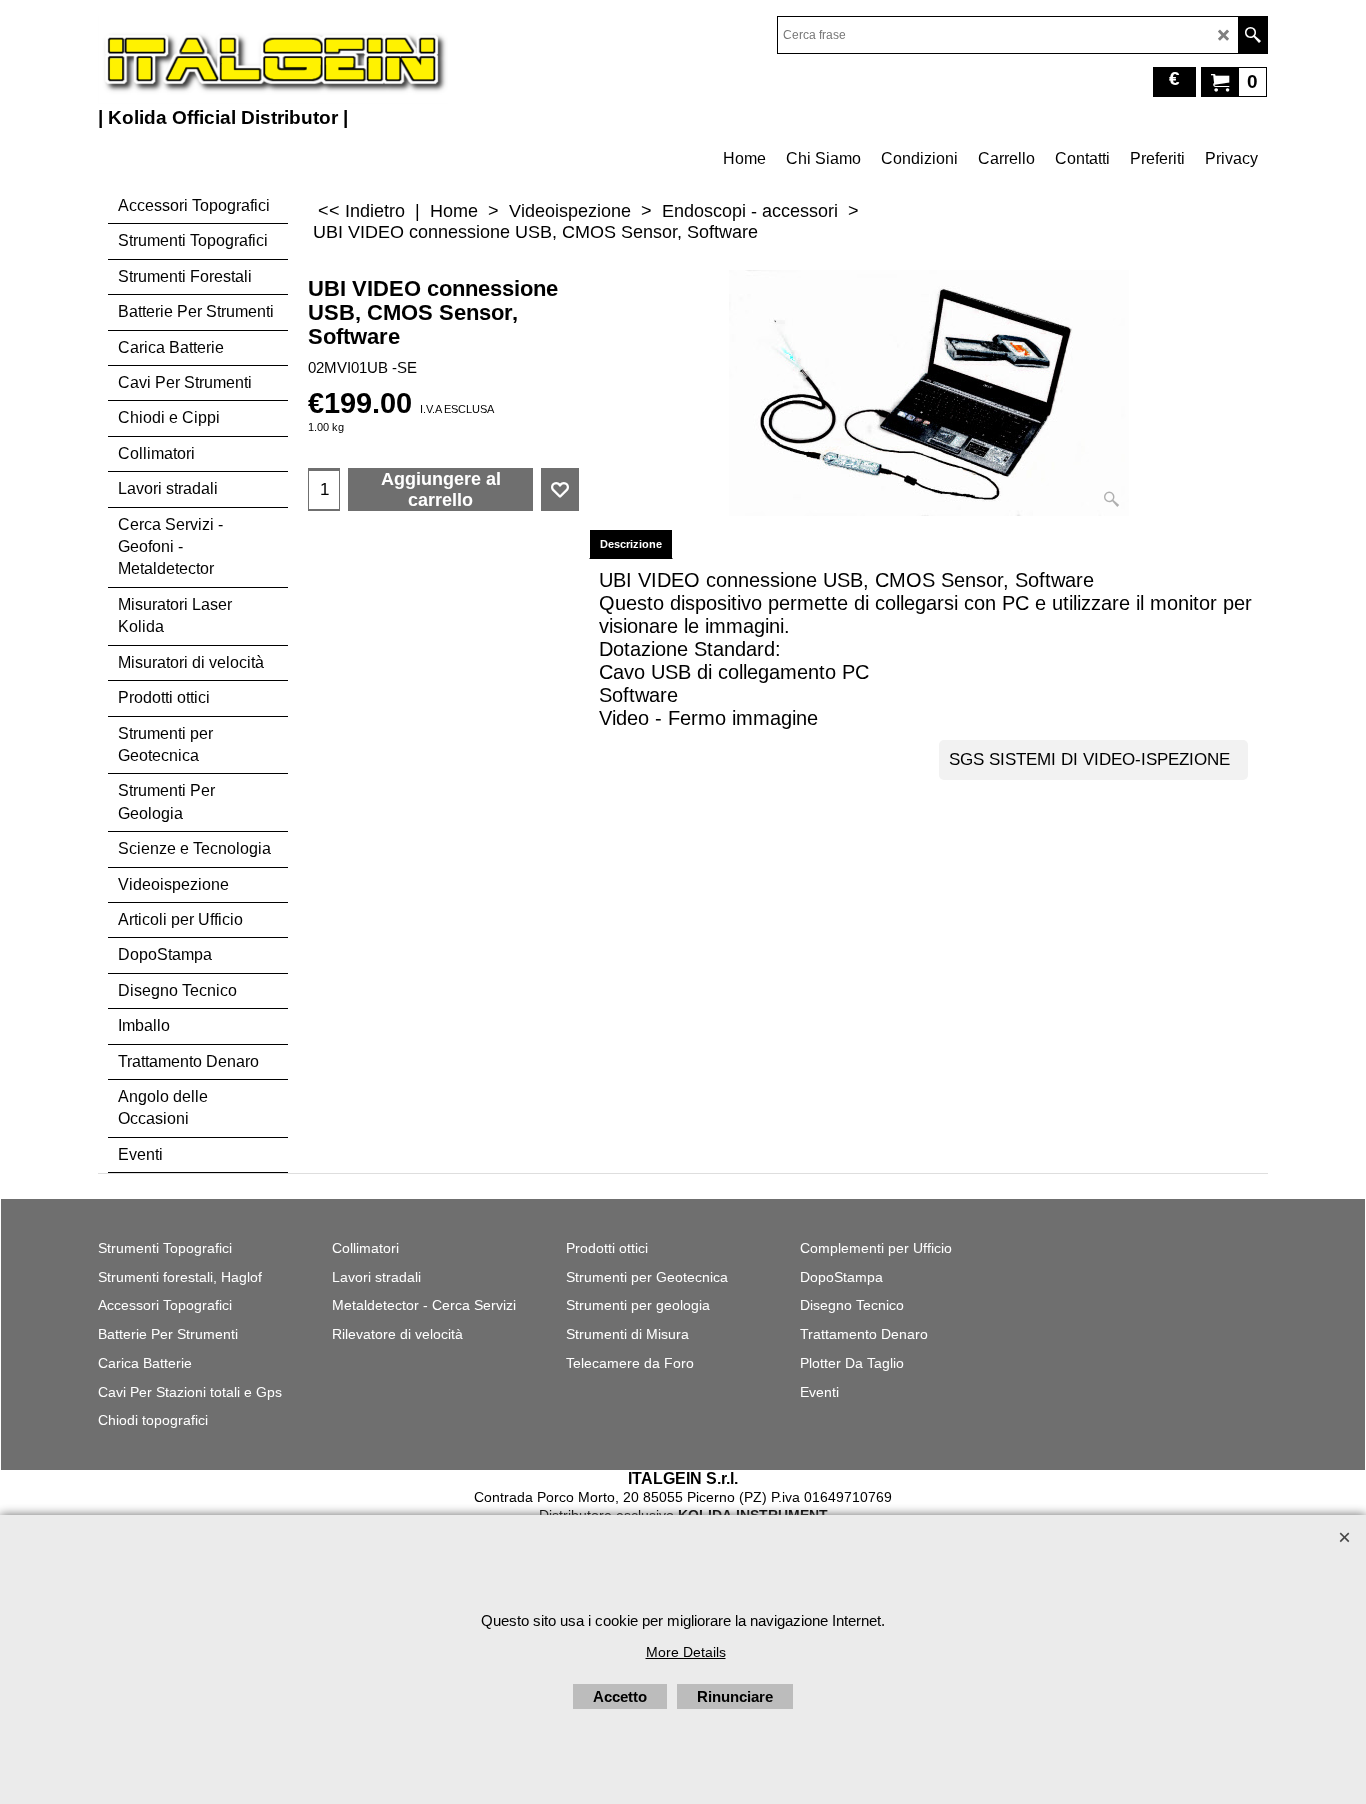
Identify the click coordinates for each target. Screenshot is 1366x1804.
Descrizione (631, 544)
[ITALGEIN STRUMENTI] (273, 60)
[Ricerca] (1252, 35)
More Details (686, 1652)
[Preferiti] (560, 490)
